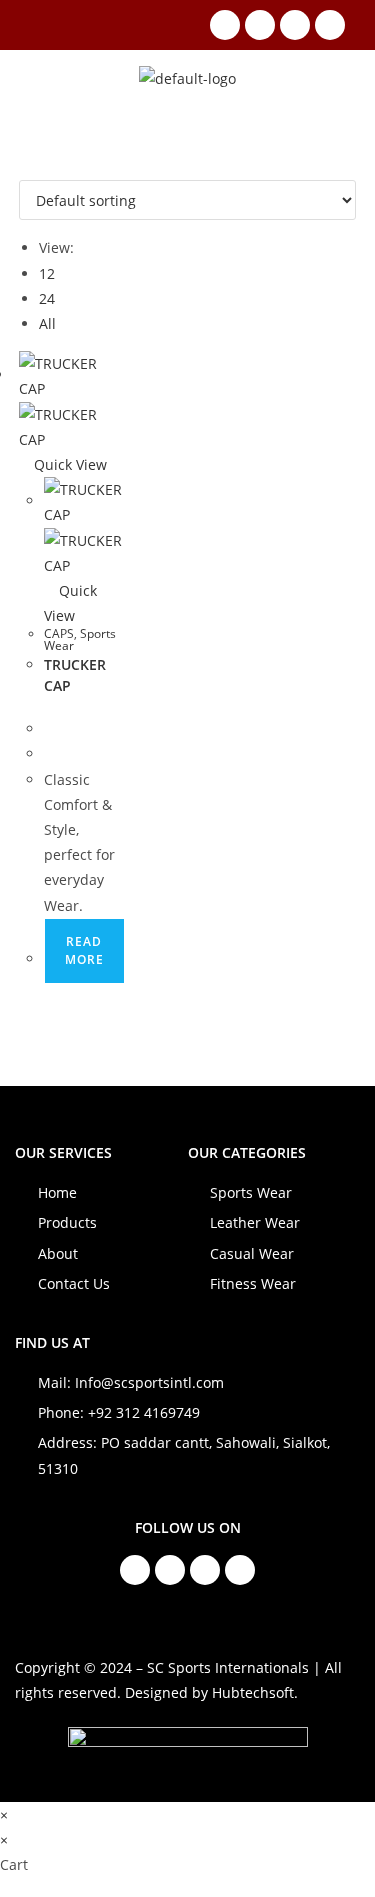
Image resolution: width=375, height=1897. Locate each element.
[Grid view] (24, 167)
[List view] (35, 167)
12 (47, 273)
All (47, 323)
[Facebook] (225, 25)
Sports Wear (80, 639)
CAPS (59, 633)
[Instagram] (260, 25)
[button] (40, 78)
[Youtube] (330, 25)
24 (47, 298)
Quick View (68, 464)
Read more (84, 950)
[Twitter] (295, 25)
